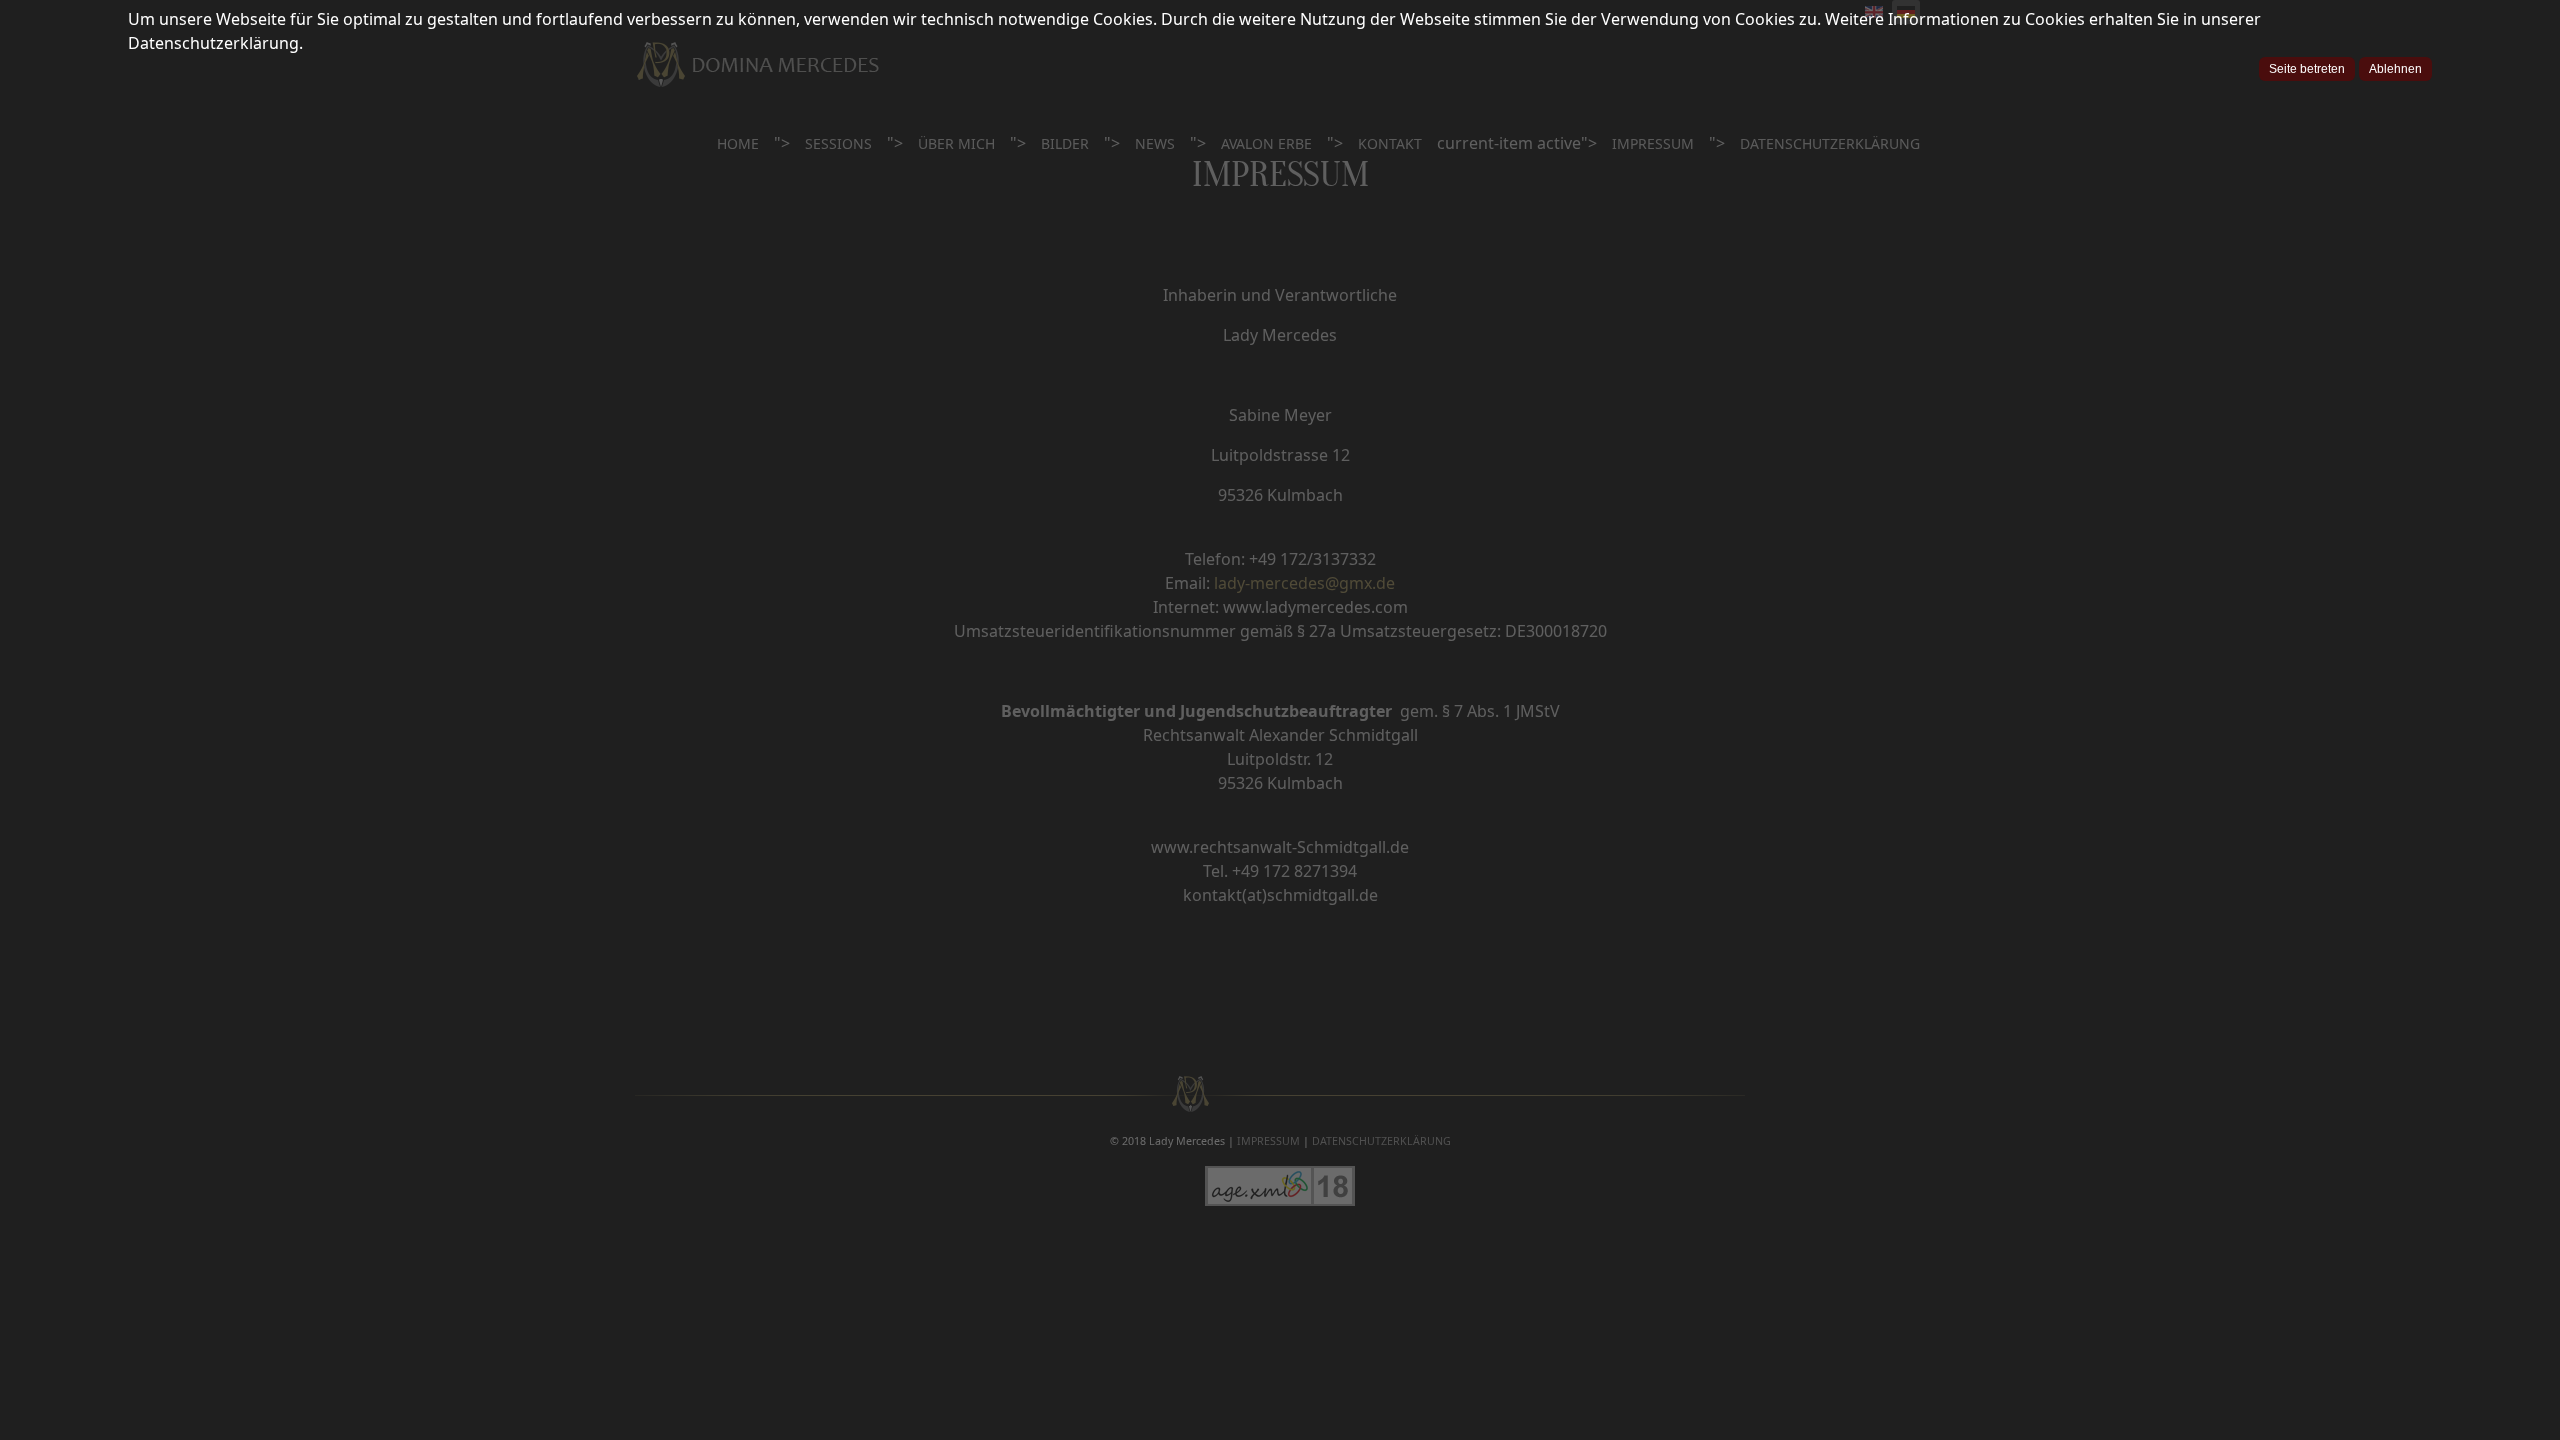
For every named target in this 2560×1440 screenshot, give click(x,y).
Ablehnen (2395, 69)
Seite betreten (2307, 69)
